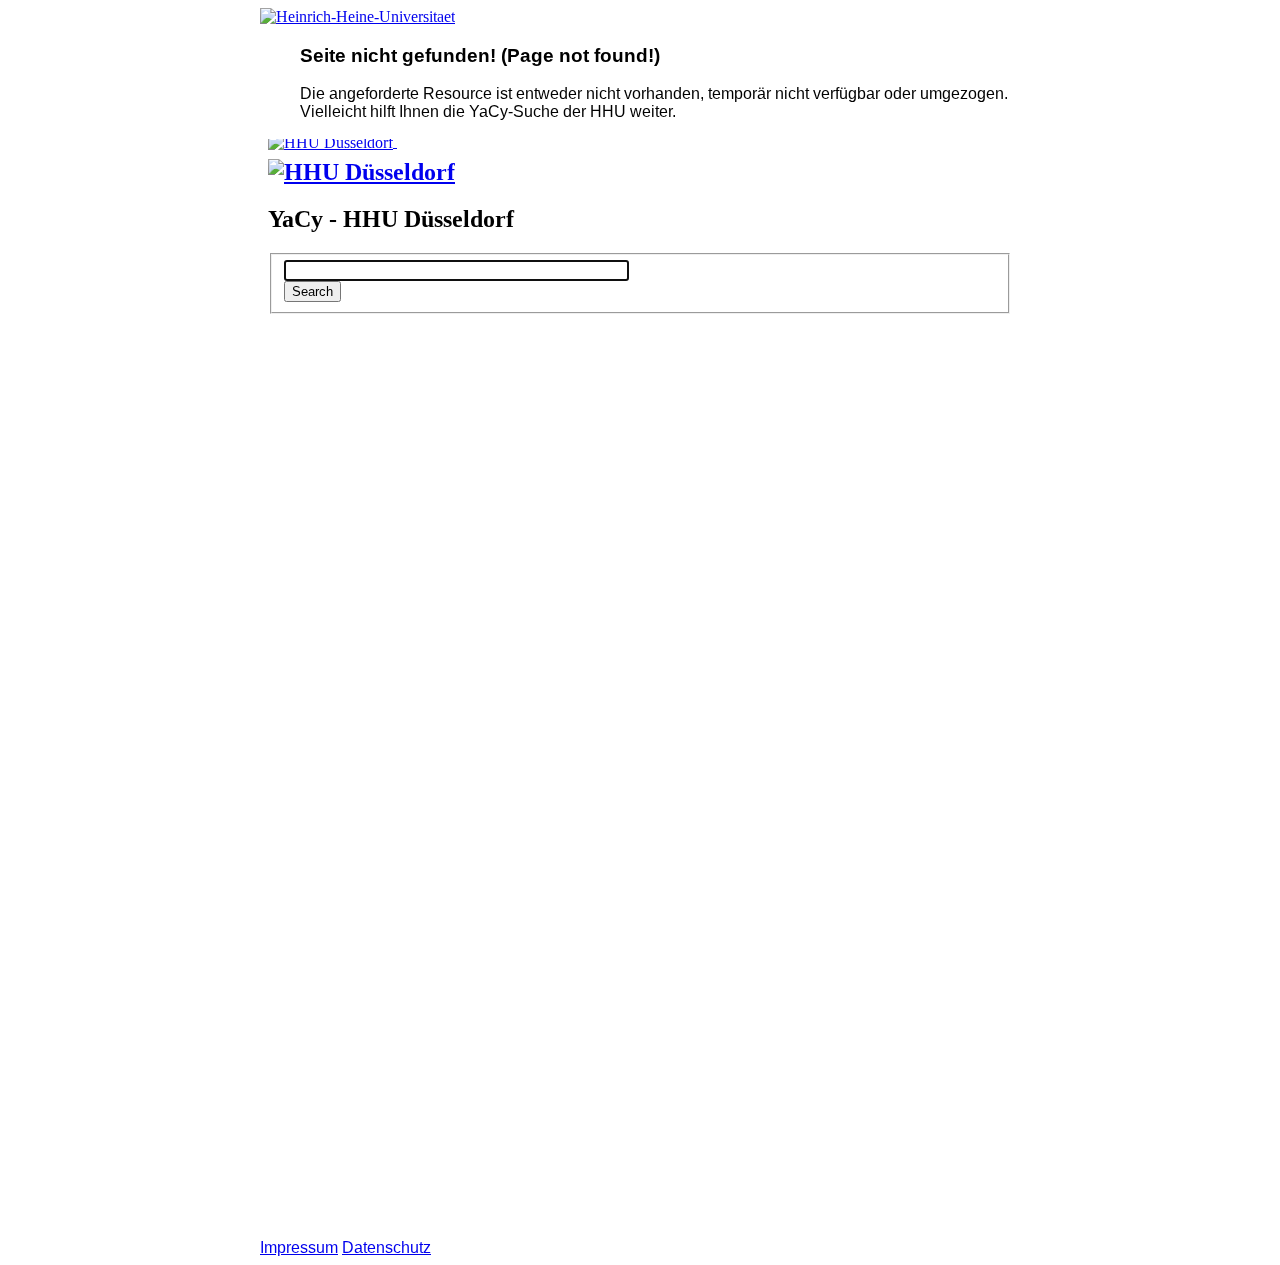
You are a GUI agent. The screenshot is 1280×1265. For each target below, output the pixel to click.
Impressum (299, 1247)
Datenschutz (386, 1247)
